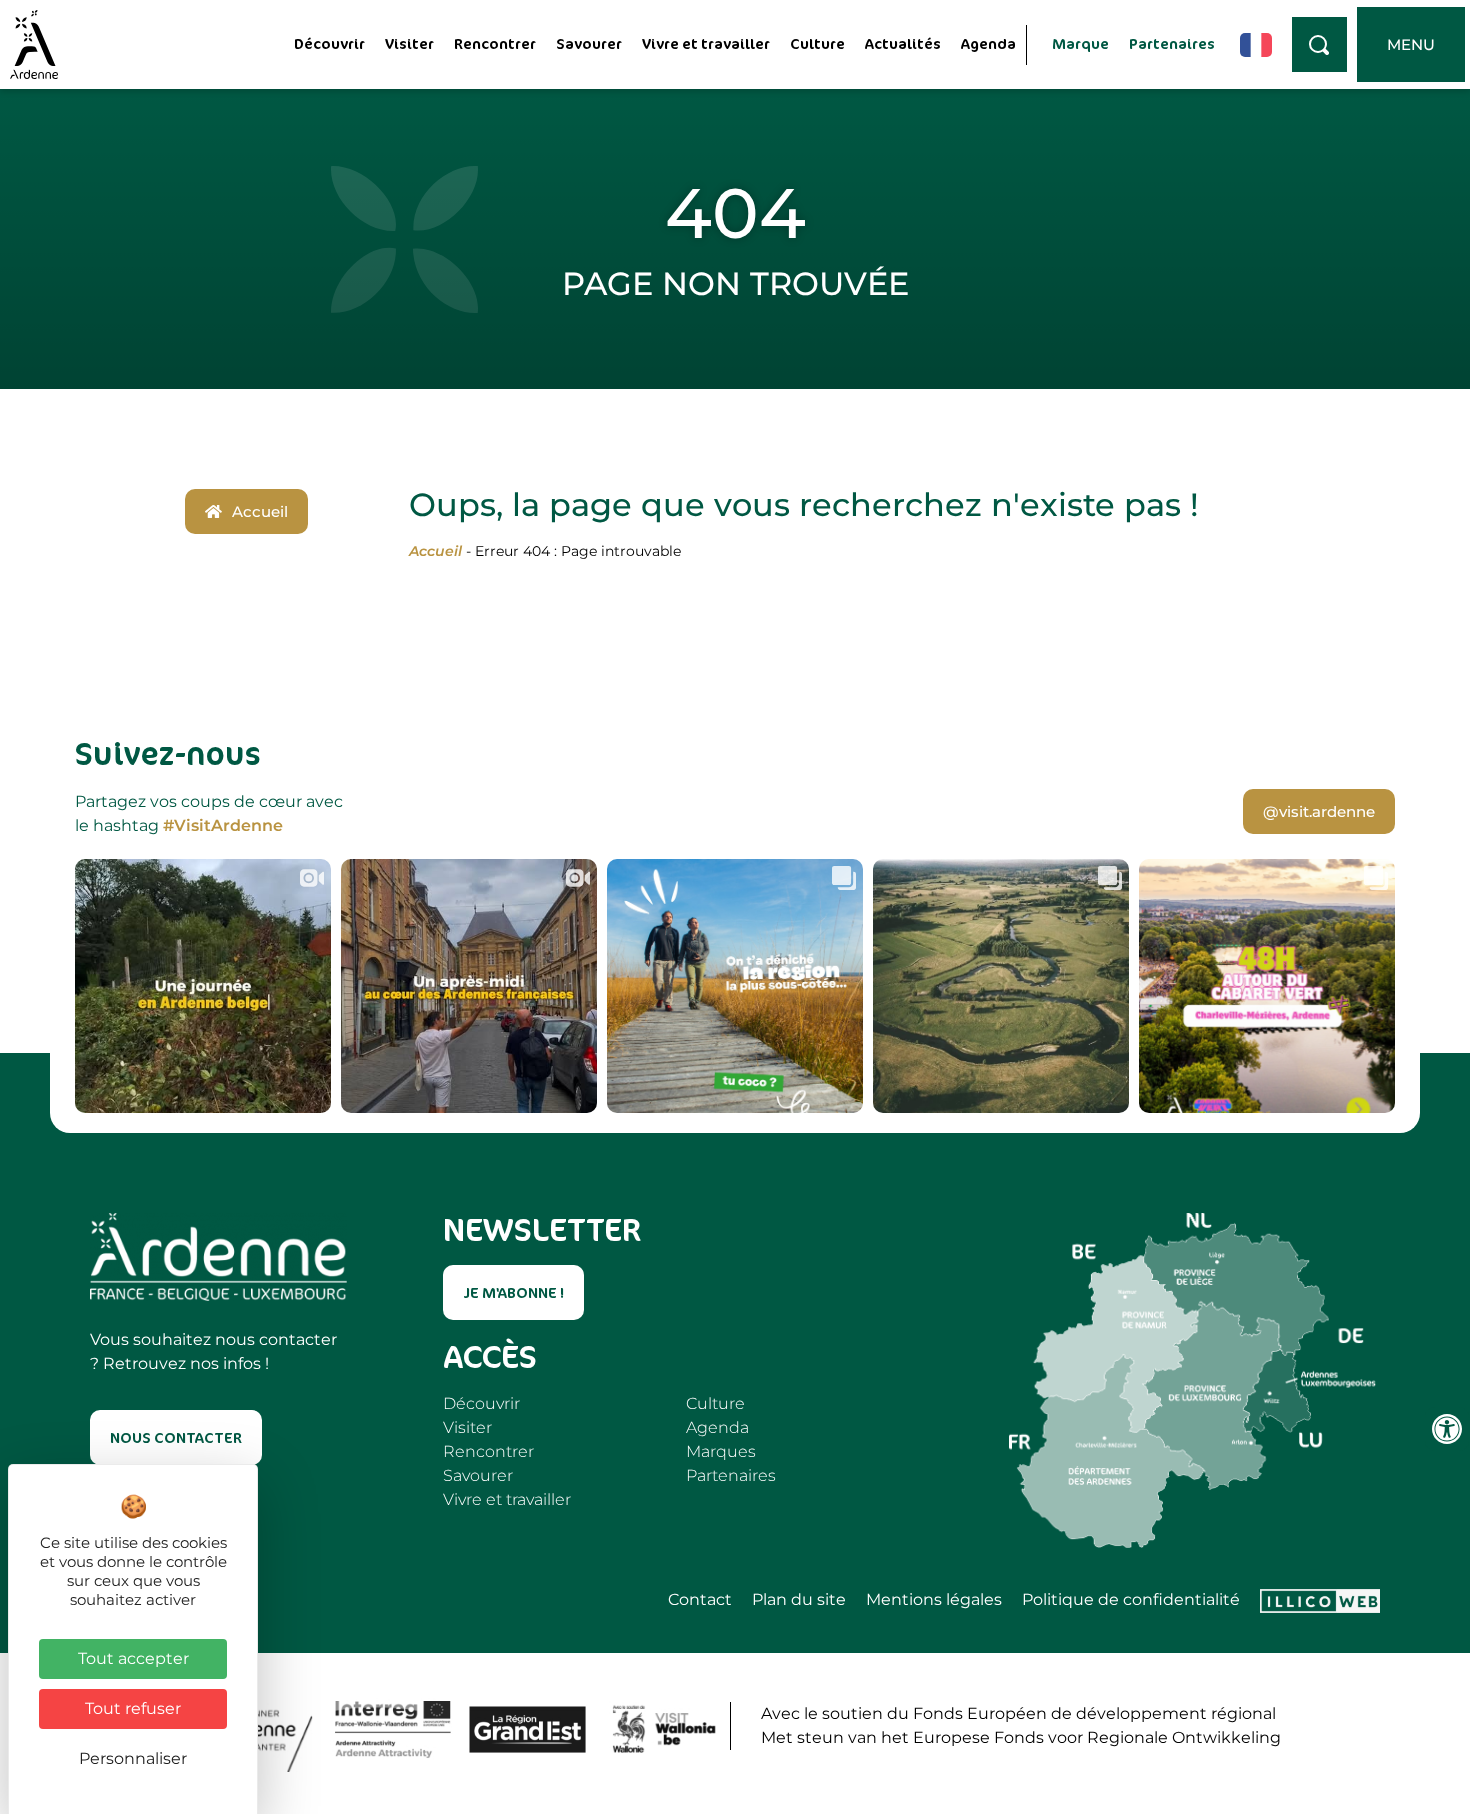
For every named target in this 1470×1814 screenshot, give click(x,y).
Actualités (903, 43)
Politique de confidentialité (1131, 1600)
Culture (817, 43)
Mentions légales (934, 1600)
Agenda (988, 43)
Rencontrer (495, 43)
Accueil (435, 551)
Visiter (409, 43)
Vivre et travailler (706, 43)
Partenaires (1172, 43)
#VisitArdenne (223, 825)
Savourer (589, 43)
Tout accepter (133, 1658)
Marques (721, 1451)
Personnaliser (133, 1758)
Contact (700, 1600)
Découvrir (329, 43)
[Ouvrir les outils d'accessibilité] (1447, 1429)
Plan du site (799, 1600)
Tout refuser (133, 1708)
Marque (1080, 43)
